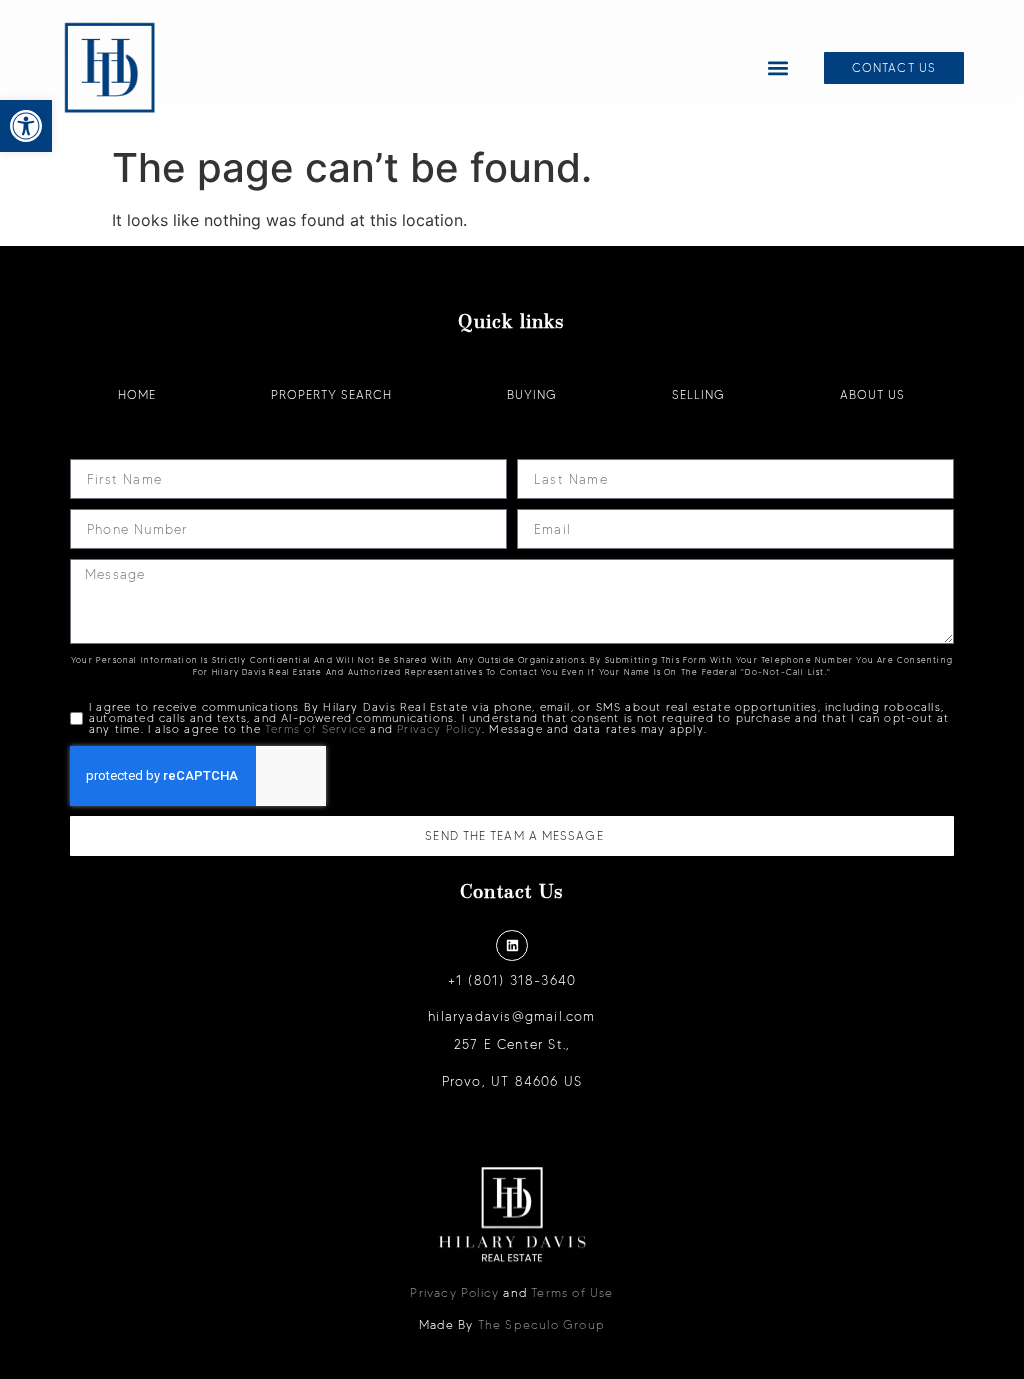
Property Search (331, 394)
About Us (872, 394)
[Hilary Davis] (110, 68)
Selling (698, 394)
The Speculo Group (541, 1324)
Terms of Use (572, 1292)
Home (137, 394)
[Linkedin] (511, 945)
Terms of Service (315, 729)
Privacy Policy (439, 729)
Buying (532, 394)
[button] (26, 126)
